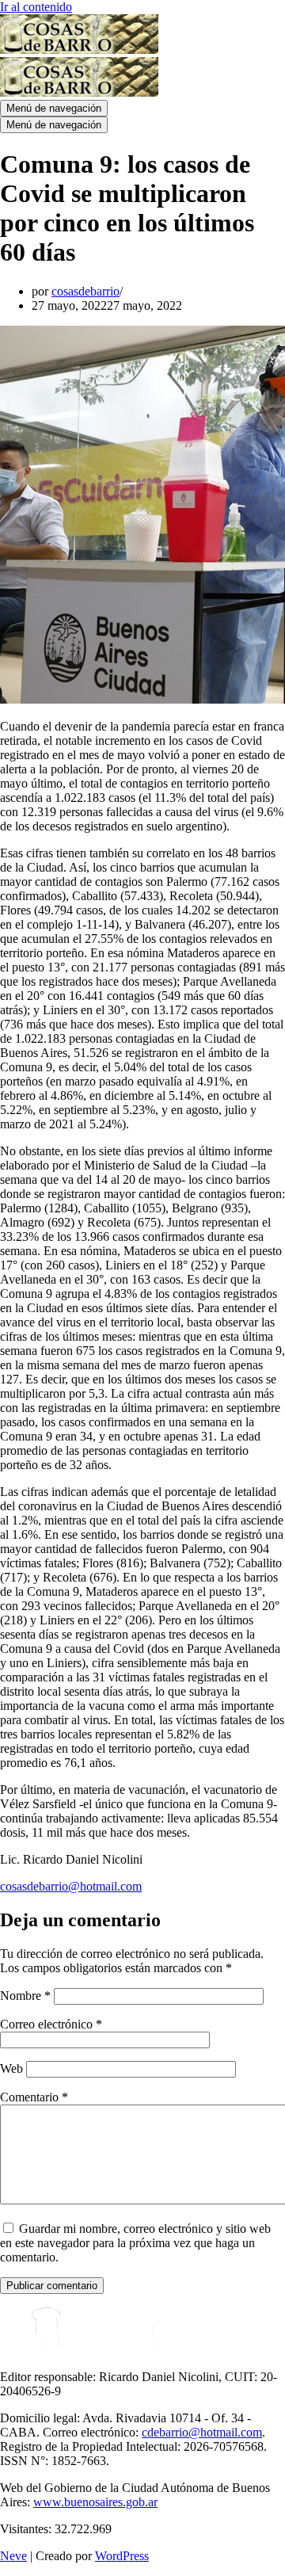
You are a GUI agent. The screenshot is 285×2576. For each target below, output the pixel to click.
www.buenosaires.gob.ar (95, 2502)
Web (11, 2068)
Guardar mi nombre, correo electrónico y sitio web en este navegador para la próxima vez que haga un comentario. (135, 2243)
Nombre (25, 1996)
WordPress (122, 2556)
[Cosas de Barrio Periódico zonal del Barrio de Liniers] (79, 50)
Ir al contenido (36, 7)
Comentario (34, 2097)
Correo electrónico (51, 2024)
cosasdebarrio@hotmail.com (71, 1886)
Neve (13, 2556)
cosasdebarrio (85, 291)
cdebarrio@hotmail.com (202, 2432)
